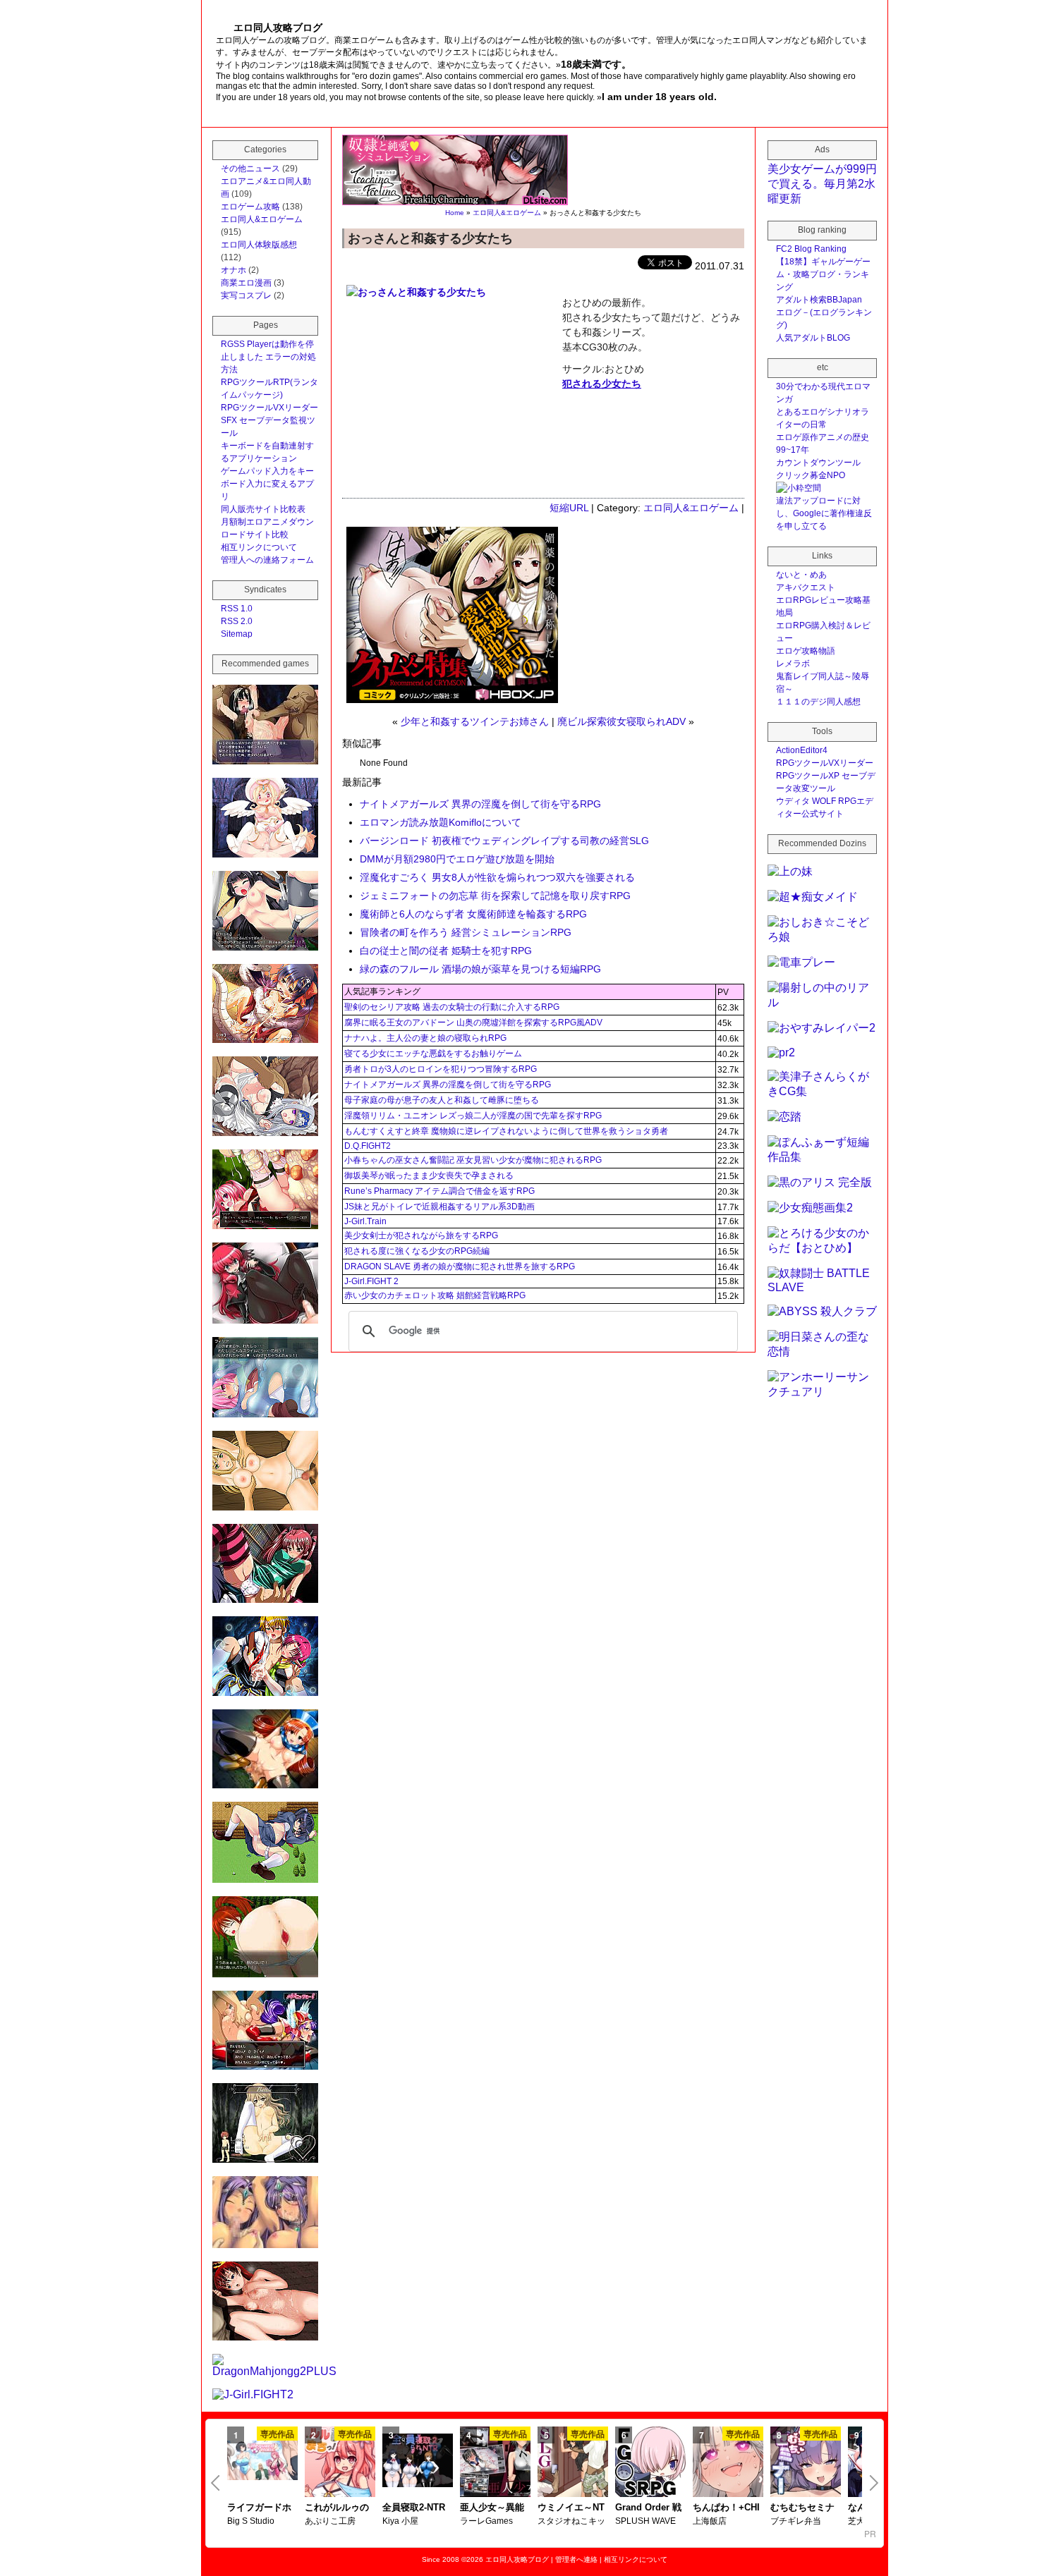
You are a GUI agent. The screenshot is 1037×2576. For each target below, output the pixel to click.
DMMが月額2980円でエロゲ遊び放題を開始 (457, 859)
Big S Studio (251, 2521)
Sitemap (237, 634)
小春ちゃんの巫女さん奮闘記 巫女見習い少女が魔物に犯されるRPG (473, 1160)
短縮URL (569, 508)
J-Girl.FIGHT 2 (371, 1281)
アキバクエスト (806, 587)
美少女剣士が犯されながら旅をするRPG (421, 1235)
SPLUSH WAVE (645, 2521)
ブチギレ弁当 (796, 2521)
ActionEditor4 (802, 750)
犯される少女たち (602, 384)
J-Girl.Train (365, 1221)
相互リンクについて (259, 547)
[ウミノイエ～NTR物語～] (573, 2463)
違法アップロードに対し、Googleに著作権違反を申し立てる (824, 513)
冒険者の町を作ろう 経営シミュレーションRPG (466, 932)
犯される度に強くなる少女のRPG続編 (417, 1251)
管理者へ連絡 (576, 2559)
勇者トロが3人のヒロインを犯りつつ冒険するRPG (441, 1069)
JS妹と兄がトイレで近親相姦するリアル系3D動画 (439, 1207)
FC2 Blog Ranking (811, 249)
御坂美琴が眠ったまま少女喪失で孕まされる (429, 1176)
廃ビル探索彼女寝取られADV (621, 721)
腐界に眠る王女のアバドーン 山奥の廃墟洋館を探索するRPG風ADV (473, 1023)
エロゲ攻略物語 (806, 651)
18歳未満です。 (596, 64)
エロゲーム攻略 (250, 207)
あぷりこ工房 (330, 2521)
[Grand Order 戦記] (650, 2463)
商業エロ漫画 (246, 283)
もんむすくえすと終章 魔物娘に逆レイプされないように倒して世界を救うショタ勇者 (506, 1131)
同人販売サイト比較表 (263, 509)
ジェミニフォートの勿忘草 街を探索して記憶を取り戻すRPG (495, 896)
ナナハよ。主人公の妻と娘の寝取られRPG (425, 1038)
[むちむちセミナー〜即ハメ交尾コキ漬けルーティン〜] (806, 2463)
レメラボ (793, 664)
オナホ (234, 270)
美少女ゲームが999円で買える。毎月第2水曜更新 (822, 184)
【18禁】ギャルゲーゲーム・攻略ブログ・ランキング (823, 274)
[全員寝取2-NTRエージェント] (418, 2462)
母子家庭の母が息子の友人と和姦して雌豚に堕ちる (442, 1100)
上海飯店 (710, 2521)
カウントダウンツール (818, 463)
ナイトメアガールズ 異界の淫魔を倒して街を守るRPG (480, 804)
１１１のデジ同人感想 (818, 702)
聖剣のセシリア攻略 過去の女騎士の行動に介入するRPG (452, 1007)
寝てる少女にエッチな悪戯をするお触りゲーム (433, 1054)
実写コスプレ (246, 295)
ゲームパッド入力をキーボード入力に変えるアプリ (267, 484)
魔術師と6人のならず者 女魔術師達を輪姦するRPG (473, 914)
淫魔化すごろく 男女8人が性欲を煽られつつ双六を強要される (497, 877)
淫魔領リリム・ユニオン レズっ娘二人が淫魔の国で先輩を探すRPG (473, 1116)
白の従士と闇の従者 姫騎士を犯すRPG (446, 951)
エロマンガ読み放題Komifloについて (441, 822)
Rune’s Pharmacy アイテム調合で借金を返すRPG (439, 1191)
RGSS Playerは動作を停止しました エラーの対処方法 (268, 357)
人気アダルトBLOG (813, 338)
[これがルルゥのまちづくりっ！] (340, 2463)
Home (455, 213)
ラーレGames (486, 2521)
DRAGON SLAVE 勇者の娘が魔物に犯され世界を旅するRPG (460, 1266)
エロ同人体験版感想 (259, 245)
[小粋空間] (799, 488)
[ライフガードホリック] (262, 2462)
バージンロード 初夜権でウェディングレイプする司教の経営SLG (504, 841)
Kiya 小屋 (400, 2521)
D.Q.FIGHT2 (368, 1146)
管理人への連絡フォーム (267, 560)
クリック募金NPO (811, 475)
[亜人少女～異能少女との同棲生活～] (495, 2463)
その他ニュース (250, 169)
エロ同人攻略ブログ (517, 2559)
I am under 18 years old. (659, 97)
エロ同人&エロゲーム (507, 213)
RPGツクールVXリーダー (269, 408)
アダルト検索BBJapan (819, 300)
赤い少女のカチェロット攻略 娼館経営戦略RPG (435, 1295)
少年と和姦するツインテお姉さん (475, 721)
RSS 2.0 (237, 621)
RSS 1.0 (237, 609)
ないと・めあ (801, 575)
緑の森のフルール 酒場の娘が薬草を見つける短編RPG (480, 969)
